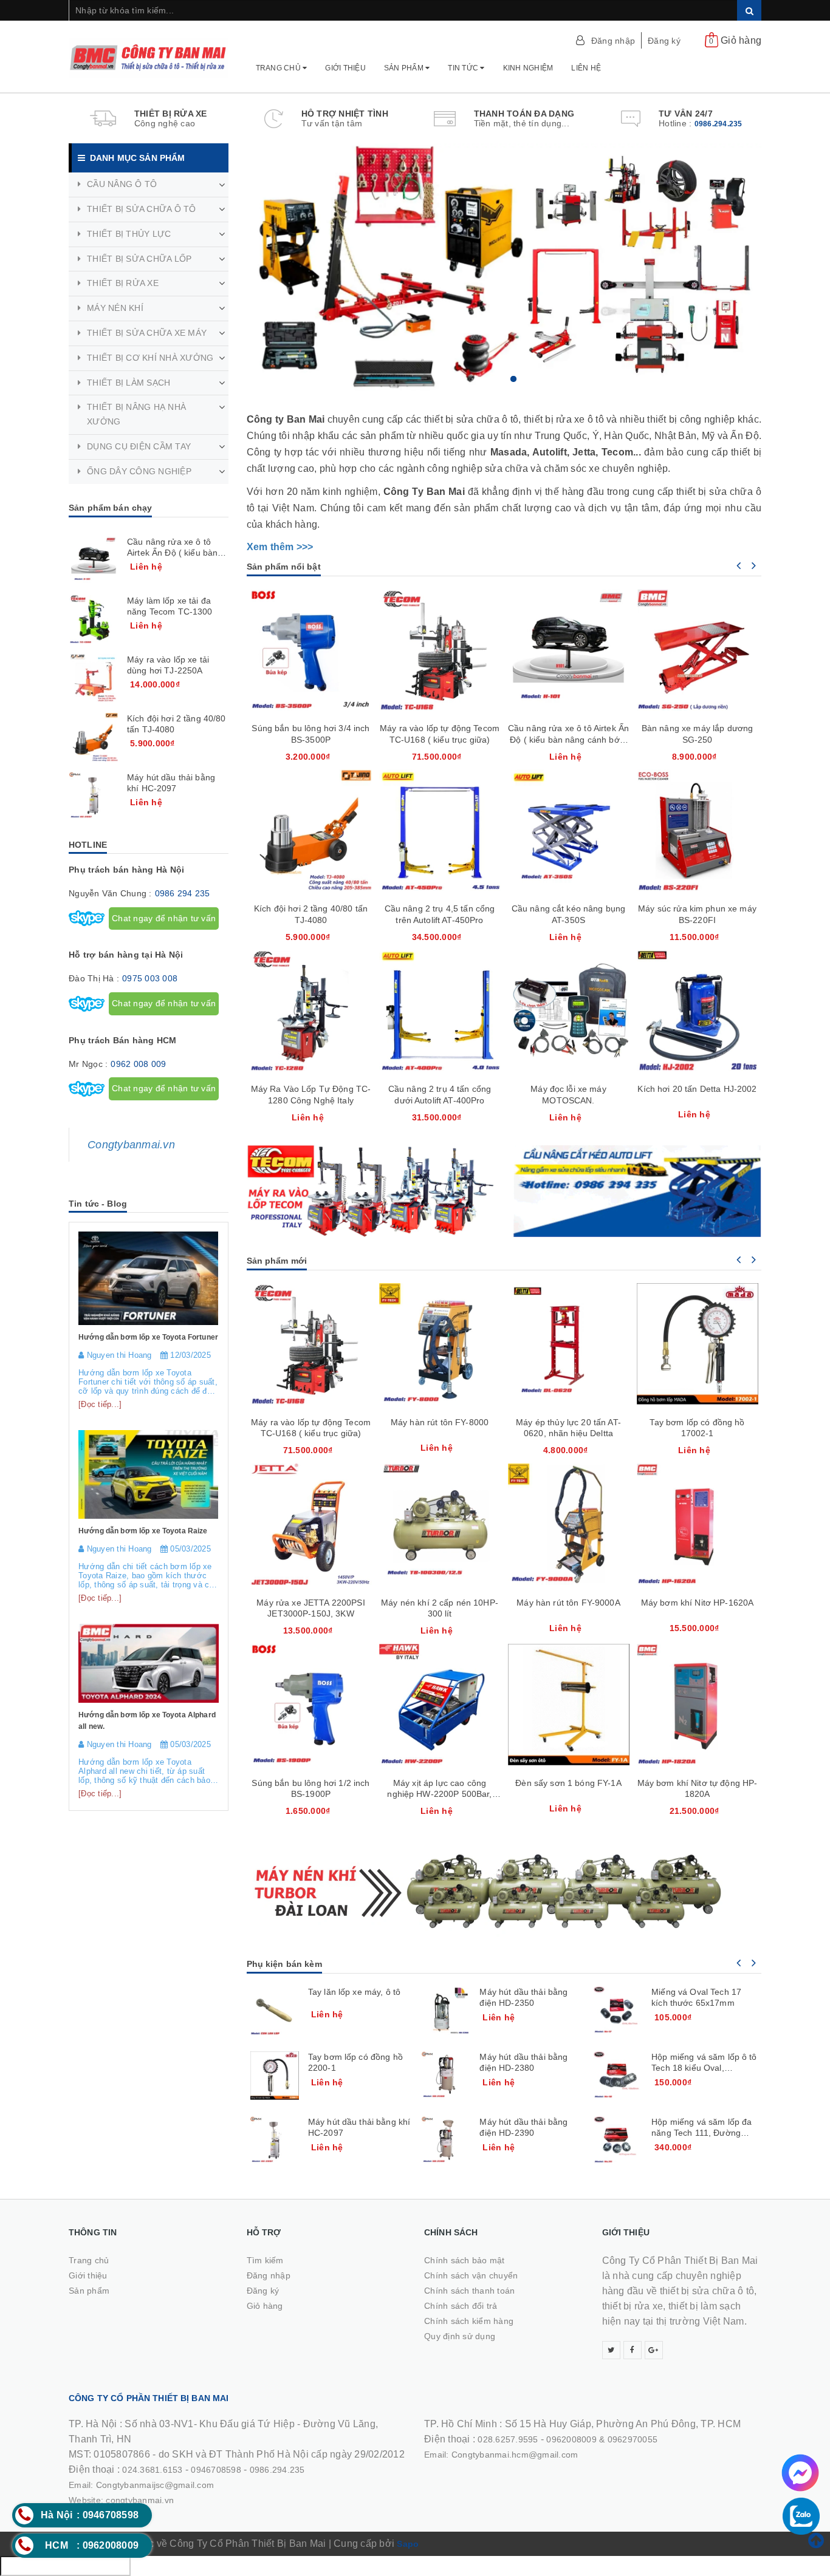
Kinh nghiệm (528, 68)
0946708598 (216, 2470)
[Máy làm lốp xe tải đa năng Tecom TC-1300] (94, 619)
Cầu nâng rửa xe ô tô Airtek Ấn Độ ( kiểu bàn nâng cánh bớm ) (568, 739)
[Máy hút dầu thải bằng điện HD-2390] (446, 2141)
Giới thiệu (345, 68)
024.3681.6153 (152, 2470)
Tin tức (464, 68)
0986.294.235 (719, 124)
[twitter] (611, 2350)
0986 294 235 (183, 893)
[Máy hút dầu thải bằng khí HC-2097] (275, 2141)
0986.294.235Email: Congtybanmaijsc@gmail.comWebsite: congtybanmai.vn (187, 2485)
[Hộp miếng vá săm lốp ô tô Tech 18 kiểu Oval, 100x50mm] (618, 2076)
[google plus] (654, 2350)
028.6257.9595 (508, 2439)
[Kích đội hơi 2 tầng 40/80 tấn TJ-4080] (94, 737)
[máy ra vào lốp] (371, 1191)
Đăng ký (664, 41)
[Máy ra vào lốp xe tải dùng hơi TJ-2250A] (94, 678)
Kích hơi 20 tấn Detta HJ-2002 (697, 1089)
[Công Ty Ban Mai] (504, 268)
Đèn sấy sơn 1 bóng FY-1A (568, 1783)
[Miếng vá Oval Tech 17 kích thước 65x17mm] (618, 2011)
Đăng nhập (613, 41)
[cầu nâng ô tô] (638, 1191)
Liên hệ (586, 68)
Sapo (408, 2544)
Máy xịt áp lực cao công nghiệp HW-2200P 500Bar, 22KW (439, 1794)
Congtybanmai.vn (131, 1145)
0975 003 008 (150, 978)
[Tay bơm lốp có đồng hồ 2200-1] (275, 2076)
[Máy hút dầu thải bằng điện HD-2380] (446, 2076)
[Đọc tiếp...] (100, 1404)
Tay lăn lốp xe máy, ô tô (354, 1992)
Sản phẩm (405, 68)
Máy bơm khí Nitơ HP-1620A (698, 1603)
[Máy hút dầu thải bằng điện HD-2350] (446, 2011)
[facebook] (633, 2350)
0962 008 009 (138, 1064)
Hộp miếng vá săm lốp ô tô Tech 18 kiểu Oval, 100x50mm (704, 2068)
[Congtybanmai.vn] (149, 52)
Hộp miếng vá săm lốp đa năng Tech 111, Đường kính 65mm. (701, 2133)
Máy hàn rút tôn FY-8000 (440, 1422)
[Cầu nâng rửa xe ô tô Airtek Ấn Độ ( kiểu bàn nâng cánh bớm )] (94, 561)
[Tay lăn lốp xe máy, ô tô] (275, 2011)
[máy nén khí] (504, 1889)
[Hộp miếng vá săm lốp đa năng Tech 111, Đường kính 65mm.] (618, 2141)
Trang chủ (280, 68)
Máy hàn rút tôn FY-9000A (568, 1603)
